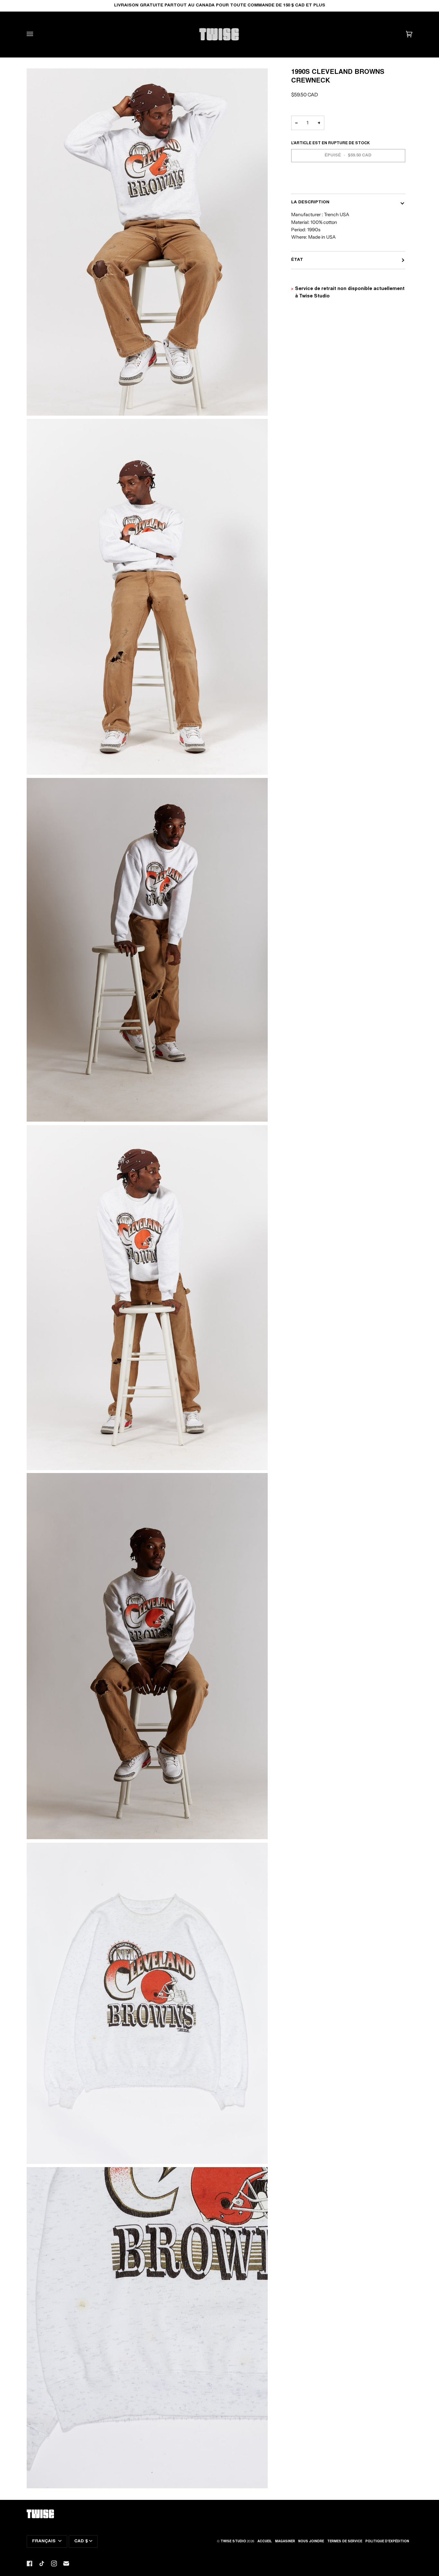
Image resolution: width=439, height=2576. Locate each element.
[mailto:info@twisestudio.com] (66, 2563)
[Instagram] (54, 2563)
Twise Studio (233, 2542)
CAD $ (81, 2541)
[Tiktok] (42, 2563)
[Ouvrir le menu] (36, 34)
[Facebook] (30, 2563)
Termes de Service (345, 2542)
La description (310, 202)
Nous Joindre (311, 2542)
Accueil (265, 2542)
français (45, 2541)
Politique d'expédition (387, 2542)
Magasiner (285, 2542)
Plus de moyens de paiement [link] (325, 184)
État (297, 260)
